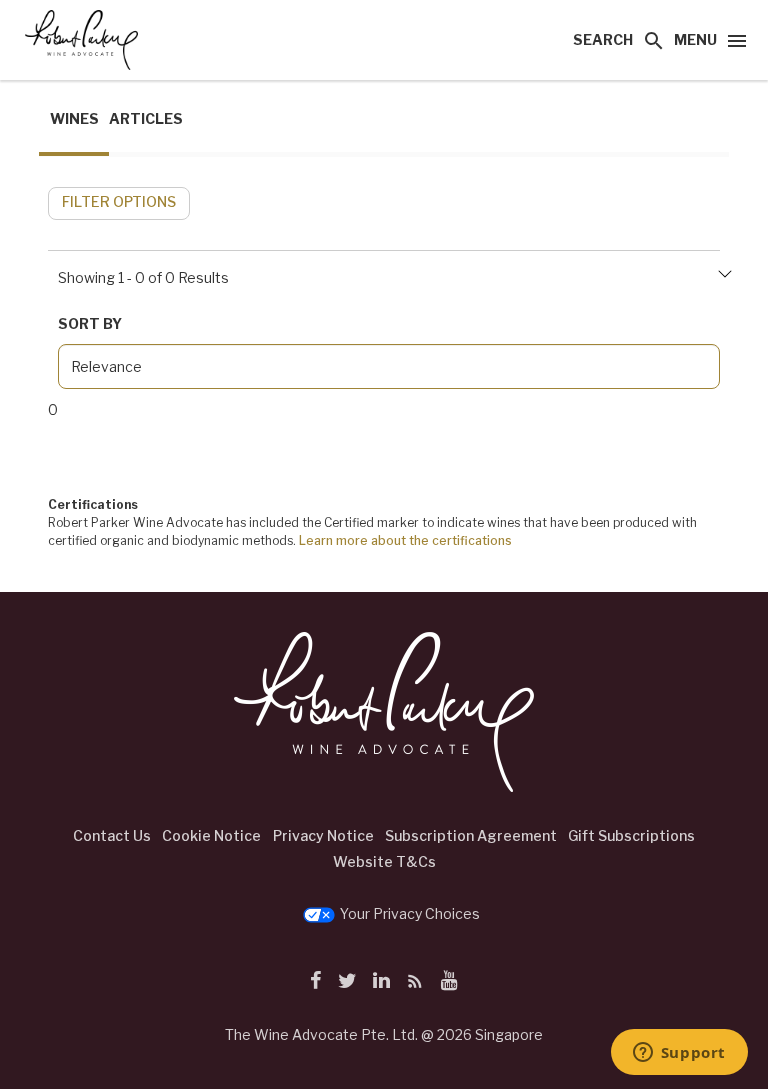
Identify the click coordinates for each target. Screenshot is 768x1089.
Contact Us (112, 835)
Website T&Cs (384, 861)
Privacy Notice (323, 835)
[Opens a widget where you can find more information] (679, 1054)
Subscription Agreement (471, 835)
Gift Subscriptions (631, 835)
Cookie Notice (211, 835)
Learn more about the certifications (405, 540)
